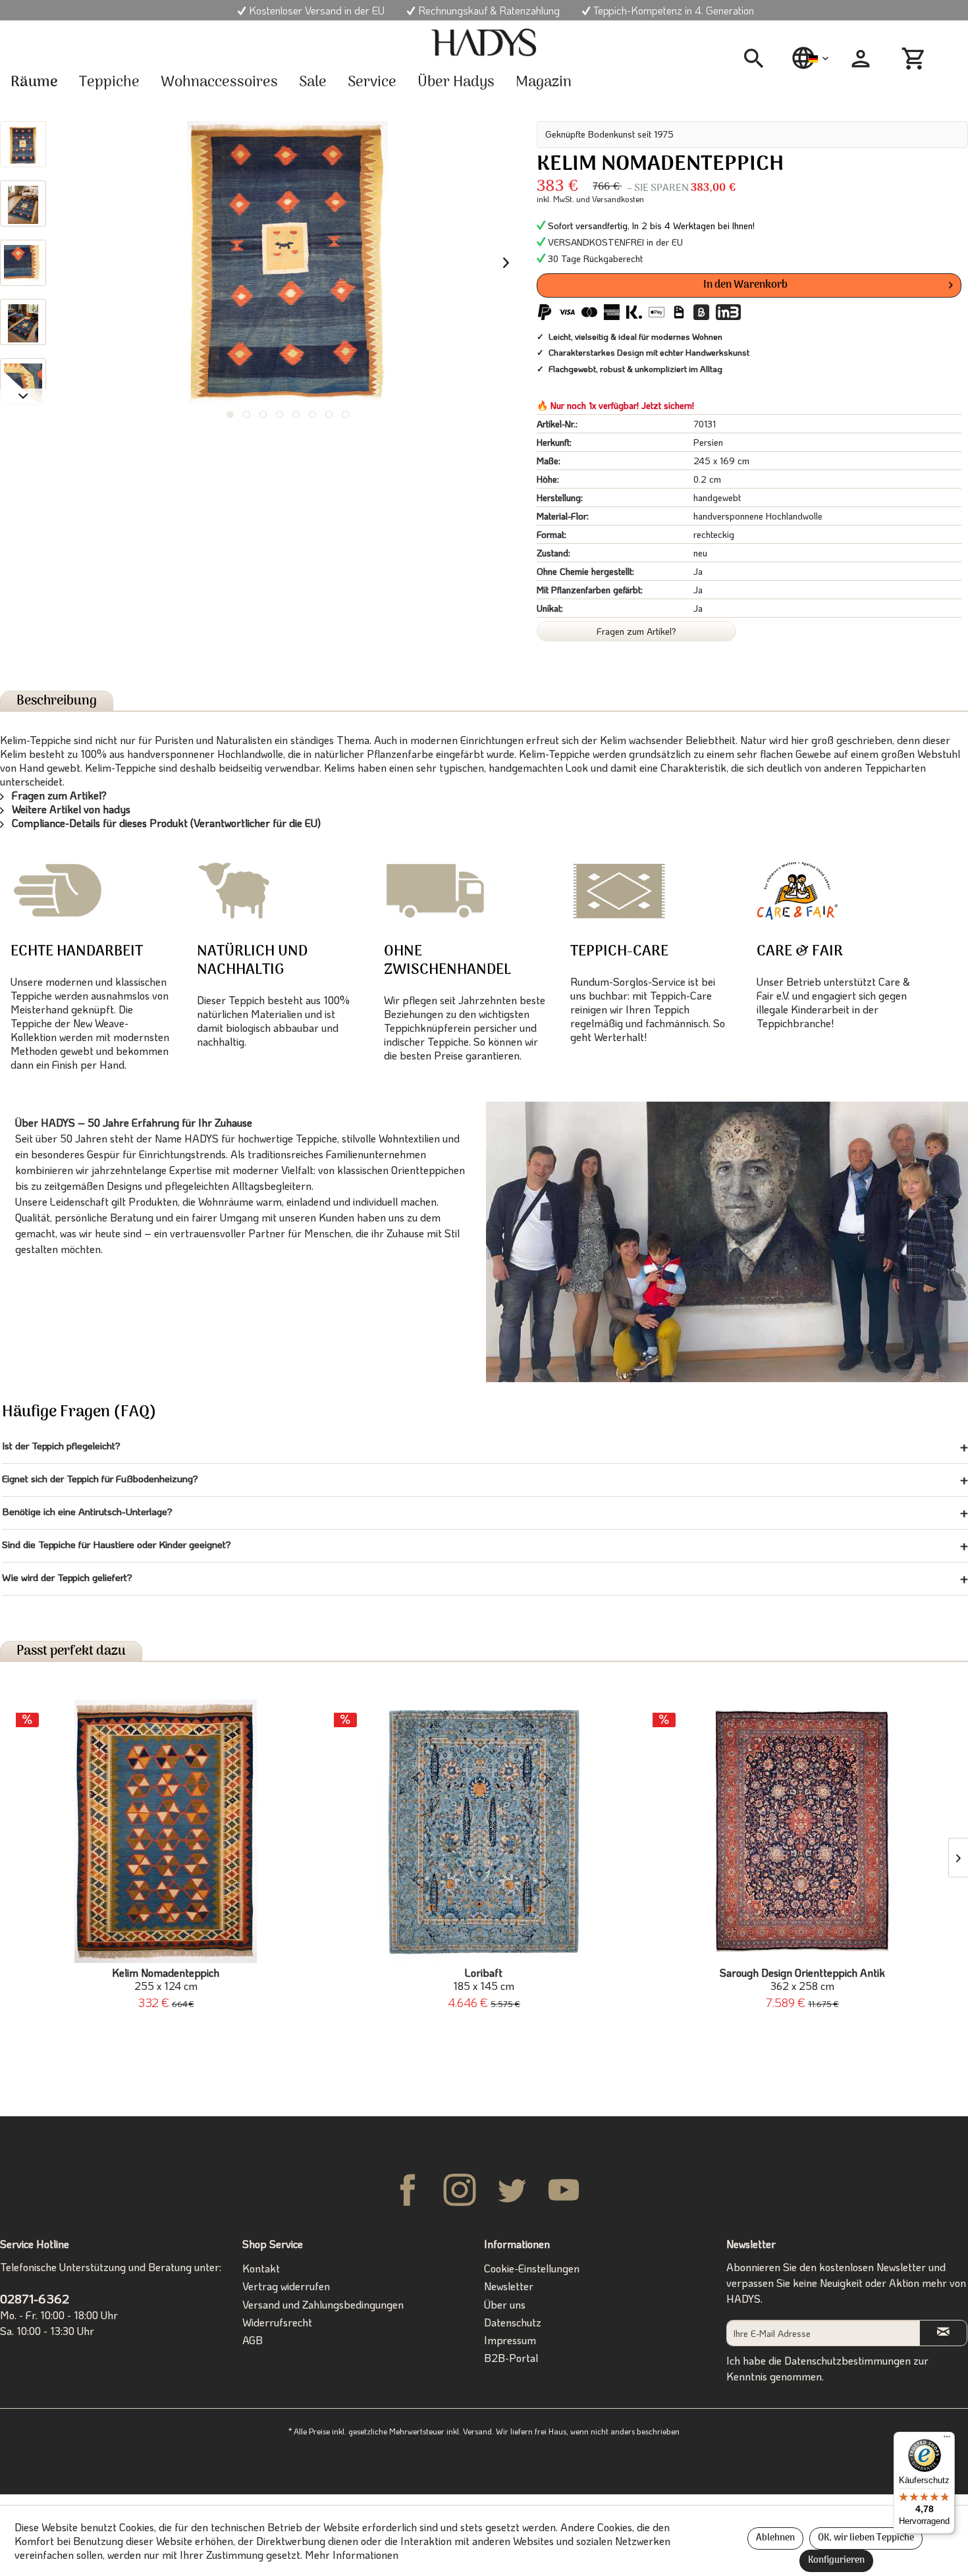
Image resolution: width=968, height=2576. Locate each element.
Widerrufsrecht (277, 2322)
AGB (253, 2340)
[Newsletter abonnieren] (944, 2333)
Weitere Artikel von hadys (70, 809)
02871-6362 (35, 2298)
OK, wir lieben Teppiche (866, 2538)
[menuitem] (759, 59)
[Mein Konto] (861, 59)
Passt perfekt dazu (71, 1651)
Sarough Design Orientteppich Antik (802, 1979)
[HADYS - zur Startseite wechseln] (484, 43)
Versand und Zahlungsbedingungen (323, 2304)
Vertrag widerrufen (286, 2286)
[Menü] (947, 2440)
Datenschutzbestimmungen (847, 2360)
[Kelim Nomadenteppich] (166, 1831)
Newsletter (509, 2286)
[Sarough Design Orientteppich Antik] (802, 1831)
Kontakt (261, 2268)
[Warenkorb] (915, 59)
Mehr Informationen (352, 2555)
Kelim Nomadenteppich (166, 1979)
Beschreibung (57, 701)
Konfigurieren (836, 2561)
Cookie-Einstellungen (532, 2268)
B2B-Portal (511, 2358)
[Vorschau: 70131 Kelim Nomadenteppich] (23, 144)
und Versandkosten (610, 199)
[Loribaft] (484, 1831)
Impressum (510, 2340)
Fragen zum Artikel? (636, 631)
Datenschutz (513, 2322)
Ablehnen (775, 2538)
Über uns (505, 2304)
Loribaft (484, 1979)
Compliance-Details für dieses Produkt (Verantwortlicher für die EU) (165, 823)
